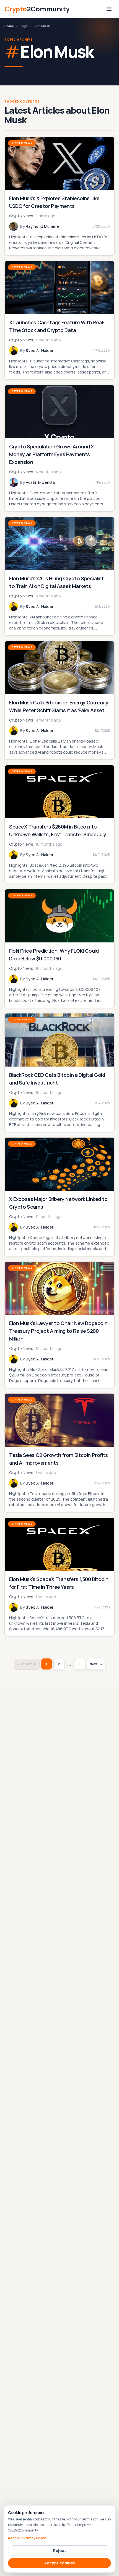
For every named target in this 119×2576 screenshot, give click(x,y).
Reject (59, 2550)
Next (96, 1664)
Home (9, 26)
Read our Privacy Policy (27, 2538)
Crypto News (22, 143)
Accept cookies (59, 2563)
